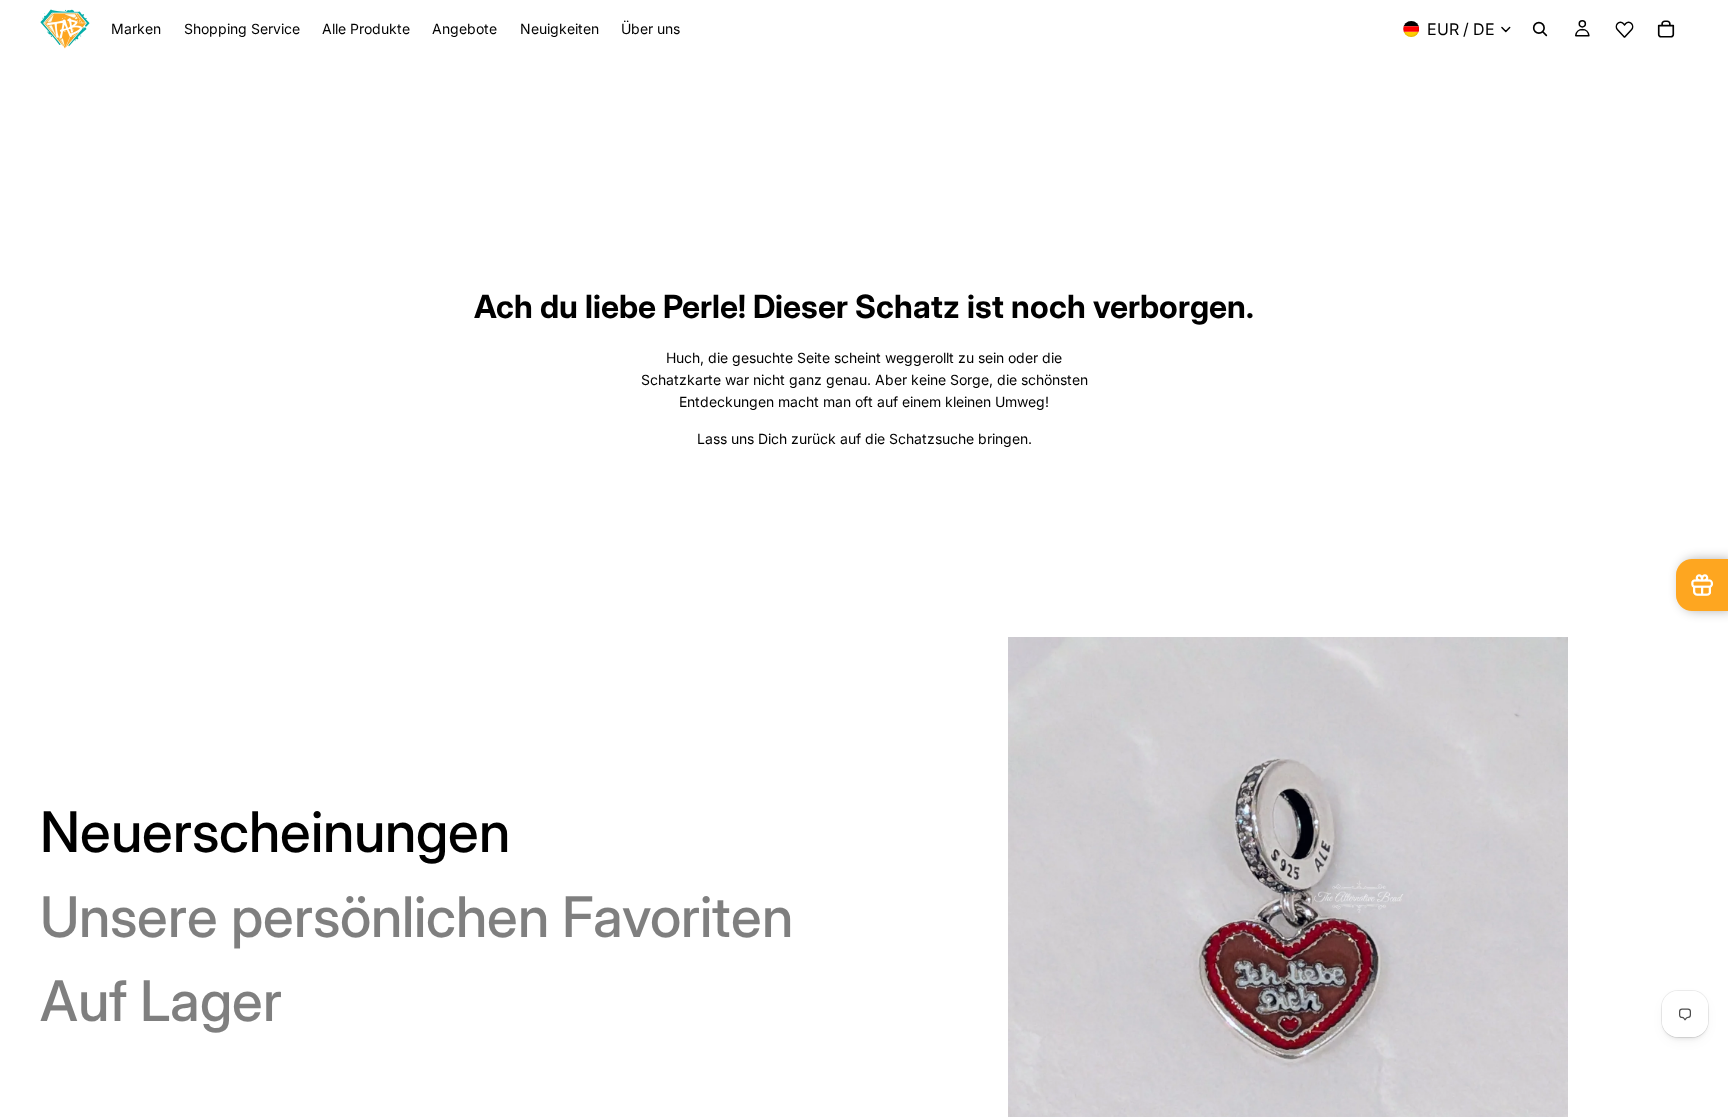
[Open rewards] (1702, 585)
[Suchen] (1540, 29)
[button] (1624, 29)
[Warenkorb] (1666, 29)
